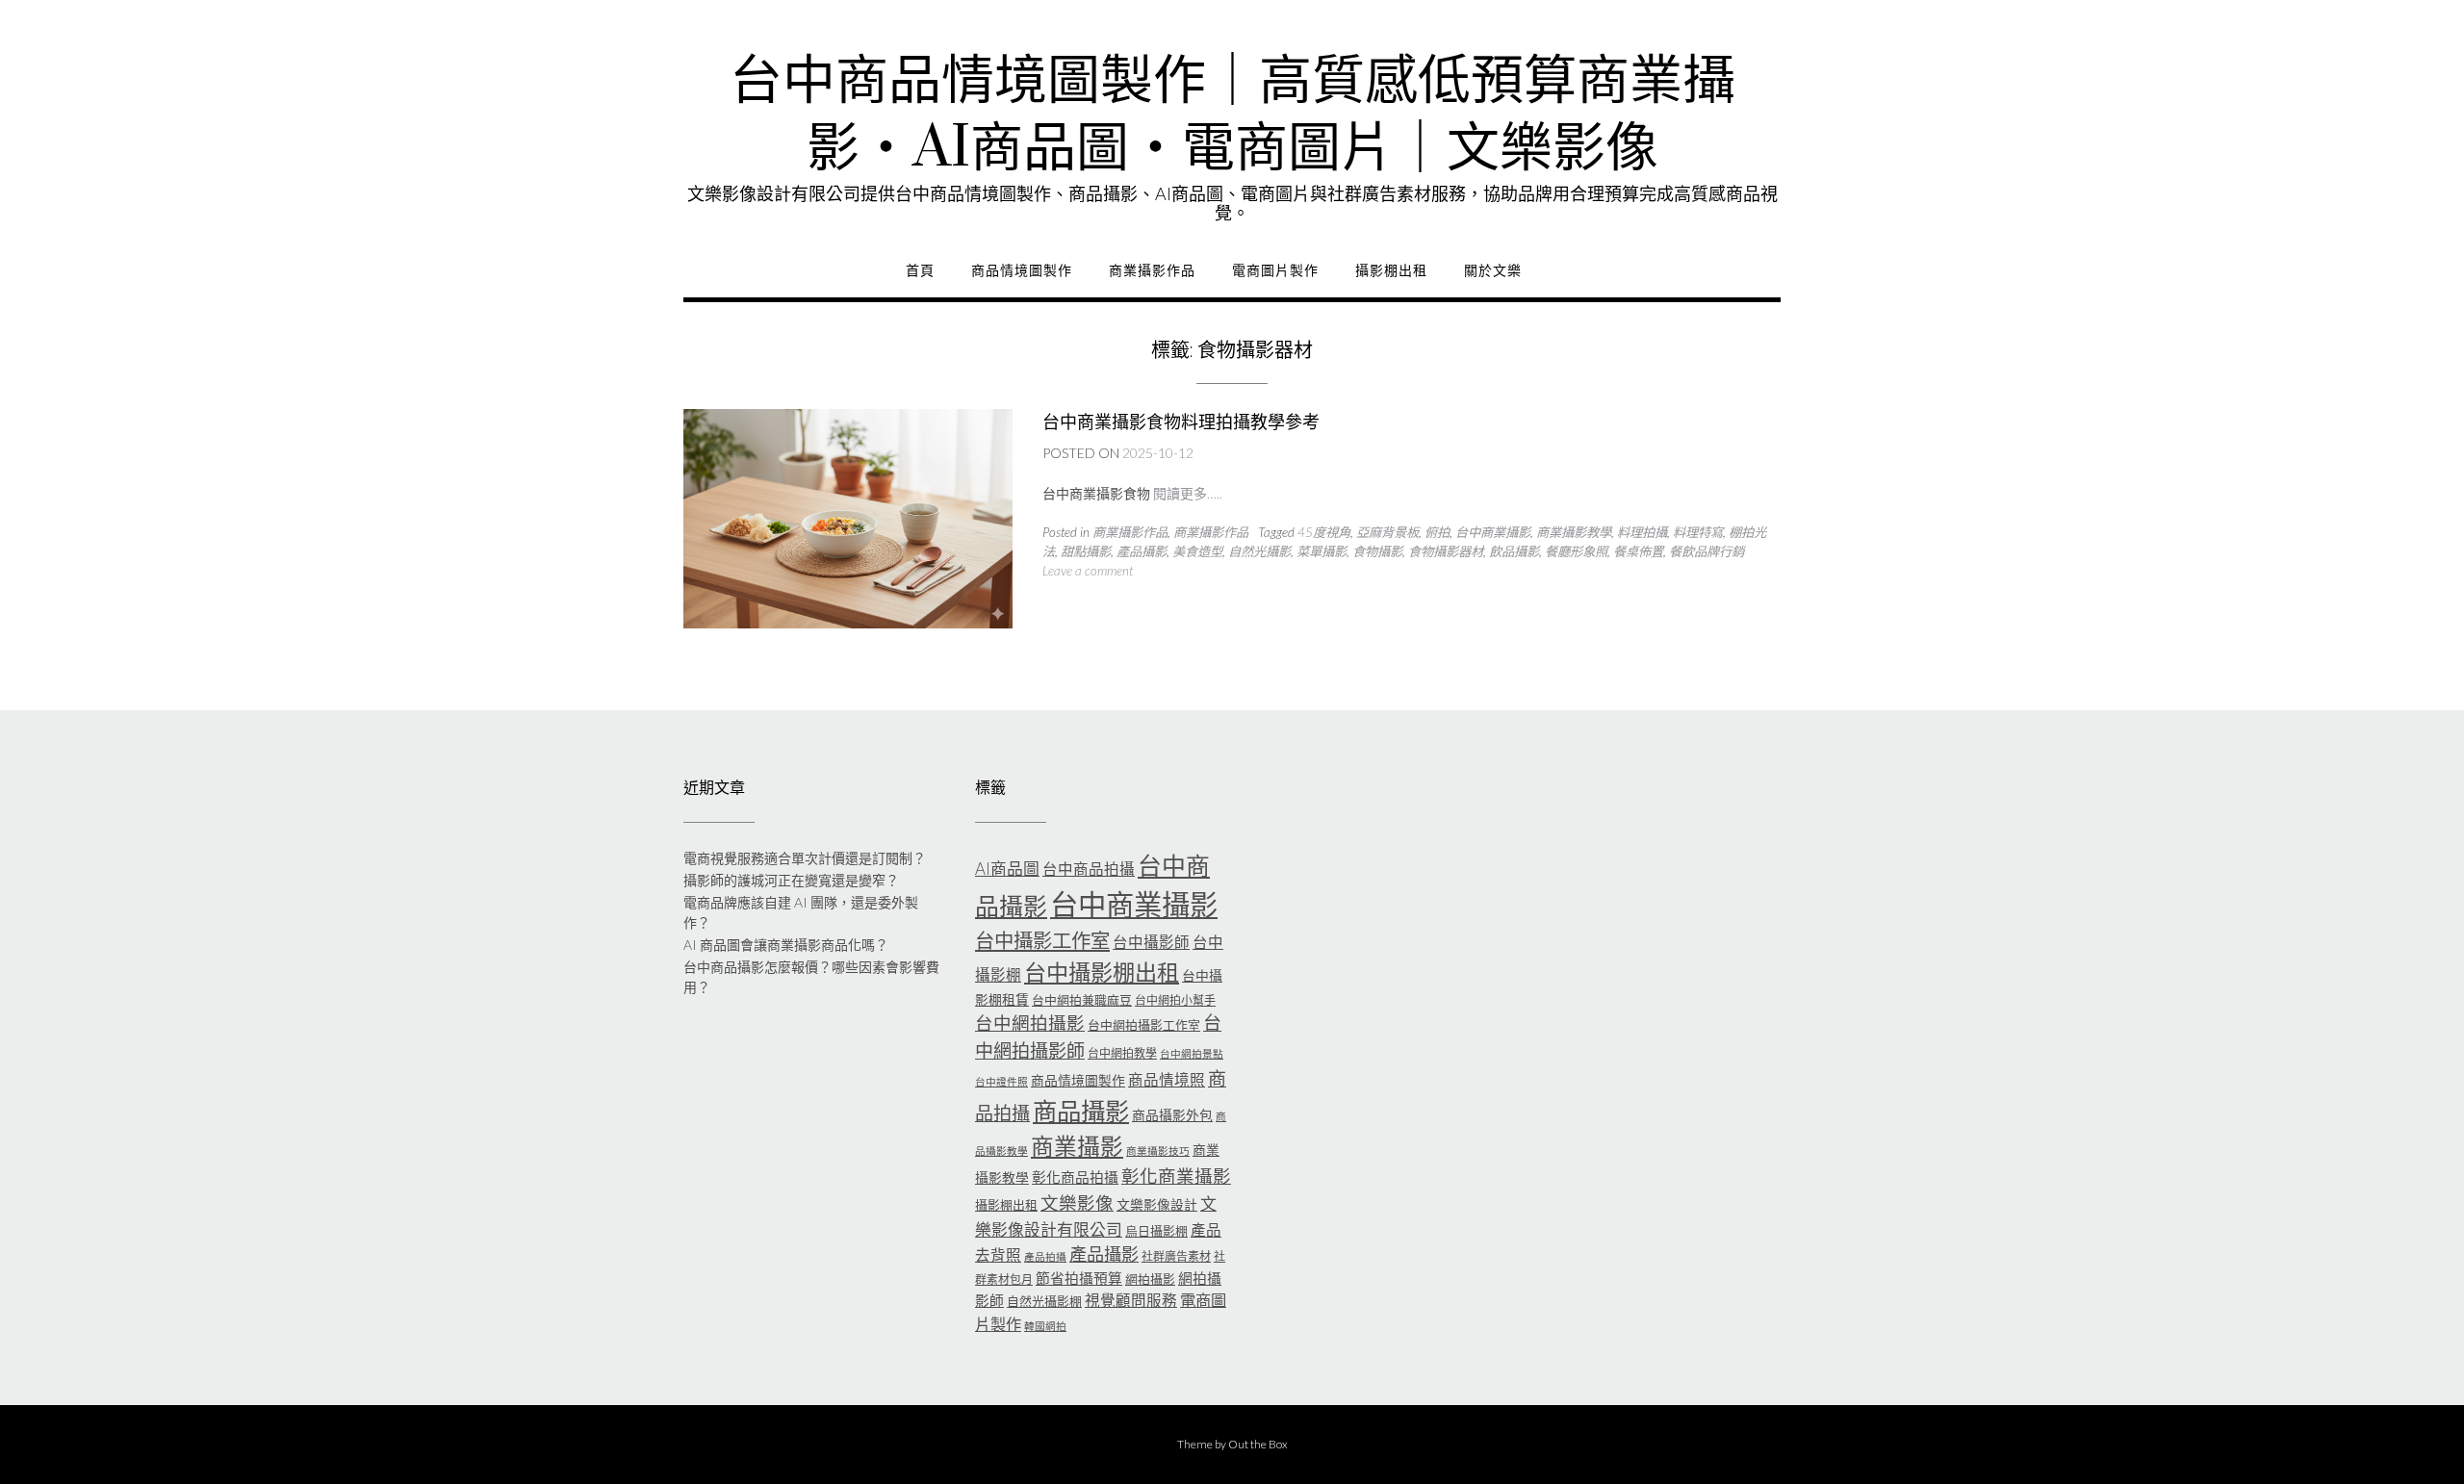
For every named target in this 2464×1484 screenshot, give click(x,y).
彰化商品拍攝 (1075, 1177)
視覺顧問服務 (1131, 1300)
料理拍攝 (1642, 532)
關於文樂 (1493, 270)
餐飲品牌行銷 (1707, 551)
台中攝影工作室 (1042, 940)
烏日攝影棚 (1156, 1231)
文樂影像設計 (1157, 1204)
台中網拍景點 (1192, 1053)
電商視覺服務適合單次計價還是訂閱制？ (805, 858)
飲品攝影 (1514, 551)
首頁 (920, 270)
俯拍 (1437, 532)
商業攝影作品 (1152, 270)
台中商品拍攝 (1089, 869)
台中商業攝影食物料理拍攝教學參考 (1181, 422)
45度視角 (1324, 532)
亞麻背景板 (1387, 532)
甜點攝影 (1086, 551)
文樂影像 (1077, 1203)
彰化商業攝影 (1176, 1176)
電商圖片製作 (1275, 270)
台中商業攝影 (1493, 532)
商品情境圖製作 (1022, 270)
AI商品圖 (1007, 869)
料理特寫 (1698, 532)
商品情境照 (1167, 1080)
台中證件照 (1001, 1081)
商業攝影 (1077, 1146)
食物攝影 (1377, 551)
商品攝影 (1081, 1111)
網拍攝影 (1150, 1279)
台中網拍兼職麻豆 (1082, 1000)
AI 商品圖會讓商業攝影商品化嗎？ (786, 945)
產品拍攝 (1045, 1256)
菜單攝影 (1322, 551)
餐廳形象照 (1576, 551)
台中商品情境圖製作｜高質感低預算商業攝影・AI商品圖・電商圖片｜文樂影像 (1232, 115)
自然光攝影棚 (1044, 1301)
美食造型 (1197, 551)
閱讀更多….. (1188, 493)
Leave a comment (1088, 571)
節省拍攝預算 (1079, 1278)
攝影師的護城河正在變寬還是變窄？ (791, 880)
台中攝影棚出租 (1102, 972)
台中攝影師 (1151, 942)
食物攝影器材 (1446, 551)
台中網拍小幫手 (1175, 1000)
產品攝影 (1142, 551)
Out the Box (1258, 1444)
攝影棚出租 (1391, 270)
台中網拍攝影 (1030, 1023)
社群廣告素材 (1176, 1256)
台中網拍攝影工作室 (1144, 1025)
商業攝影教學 (1574, 532)
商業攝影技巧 (1158, 1151)
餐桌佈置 (1638, 551)
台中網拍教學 (1122, 1053)
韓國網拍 (1045, 1326)
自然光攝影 (1259, 551)
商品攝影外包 (1172, 1115)
